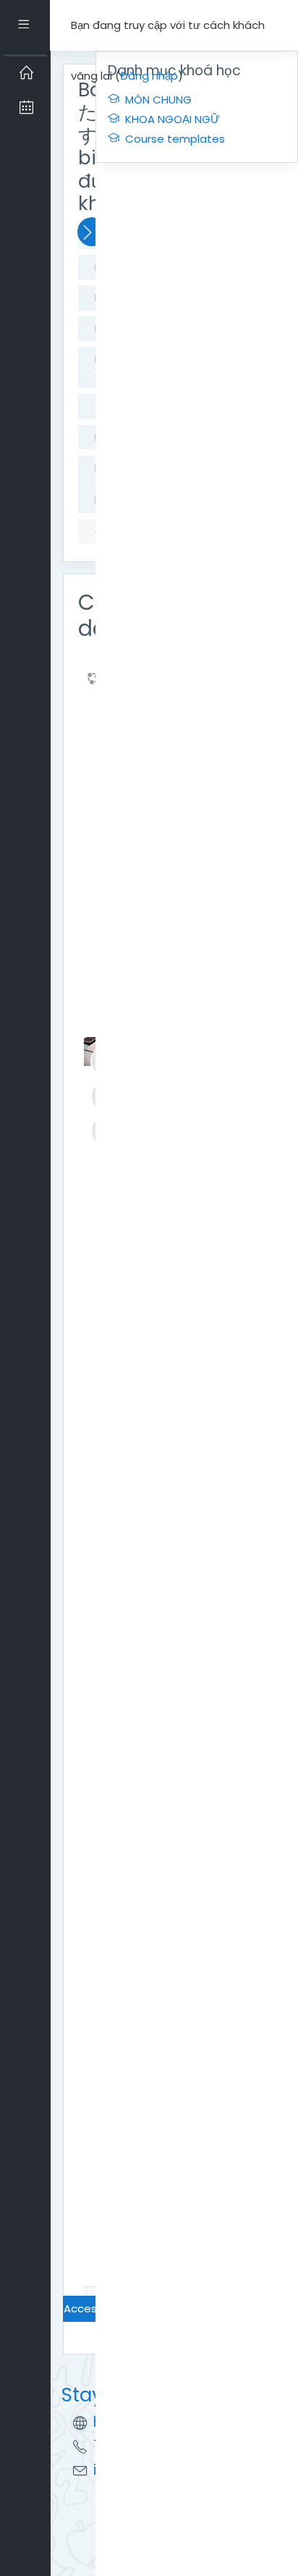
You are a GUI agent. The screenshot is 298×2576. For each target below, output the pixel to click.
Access (83, 2308)
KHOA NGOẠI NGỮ (173, 119)
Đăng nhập (149, 76)
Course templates (175, 139)
